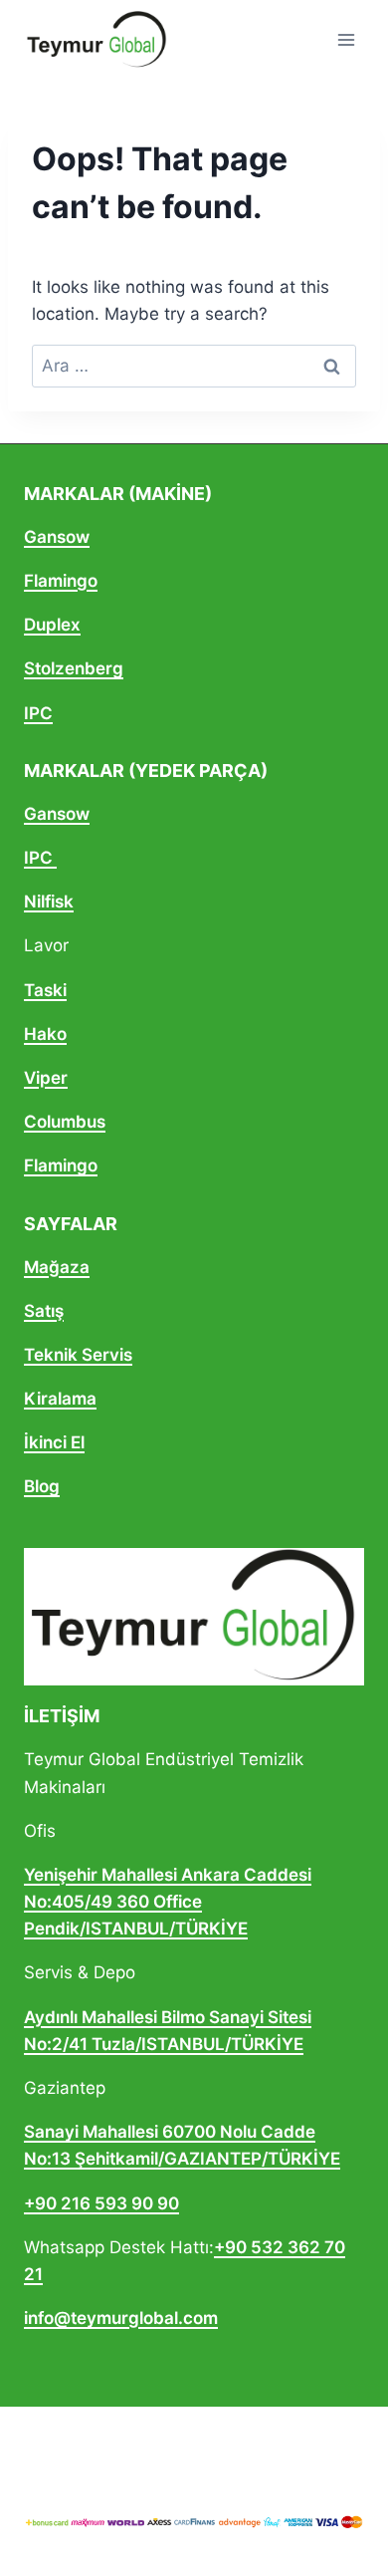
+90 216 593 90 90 (101, 2203)
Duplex (52, 625)
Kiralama (60, 1399)
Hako (45, 1034)
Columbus (65, 1122)
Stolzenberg (74, 668)
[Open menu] (346, 39)
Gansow (57, 537)
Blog (42, 1486)
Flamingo (61, 581)
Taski (45, 990)
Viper (46, 1078)
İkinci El (54, 1442)
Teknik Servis (78, 1355)
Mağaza (57, 1267)
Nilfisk (49, 902)
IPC (38, 713)
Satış (44, 1311)
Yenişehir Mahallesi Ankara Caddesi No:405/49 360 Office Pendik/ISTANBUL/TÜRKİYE (168, 1902)
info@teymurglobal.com (121, 2318)
